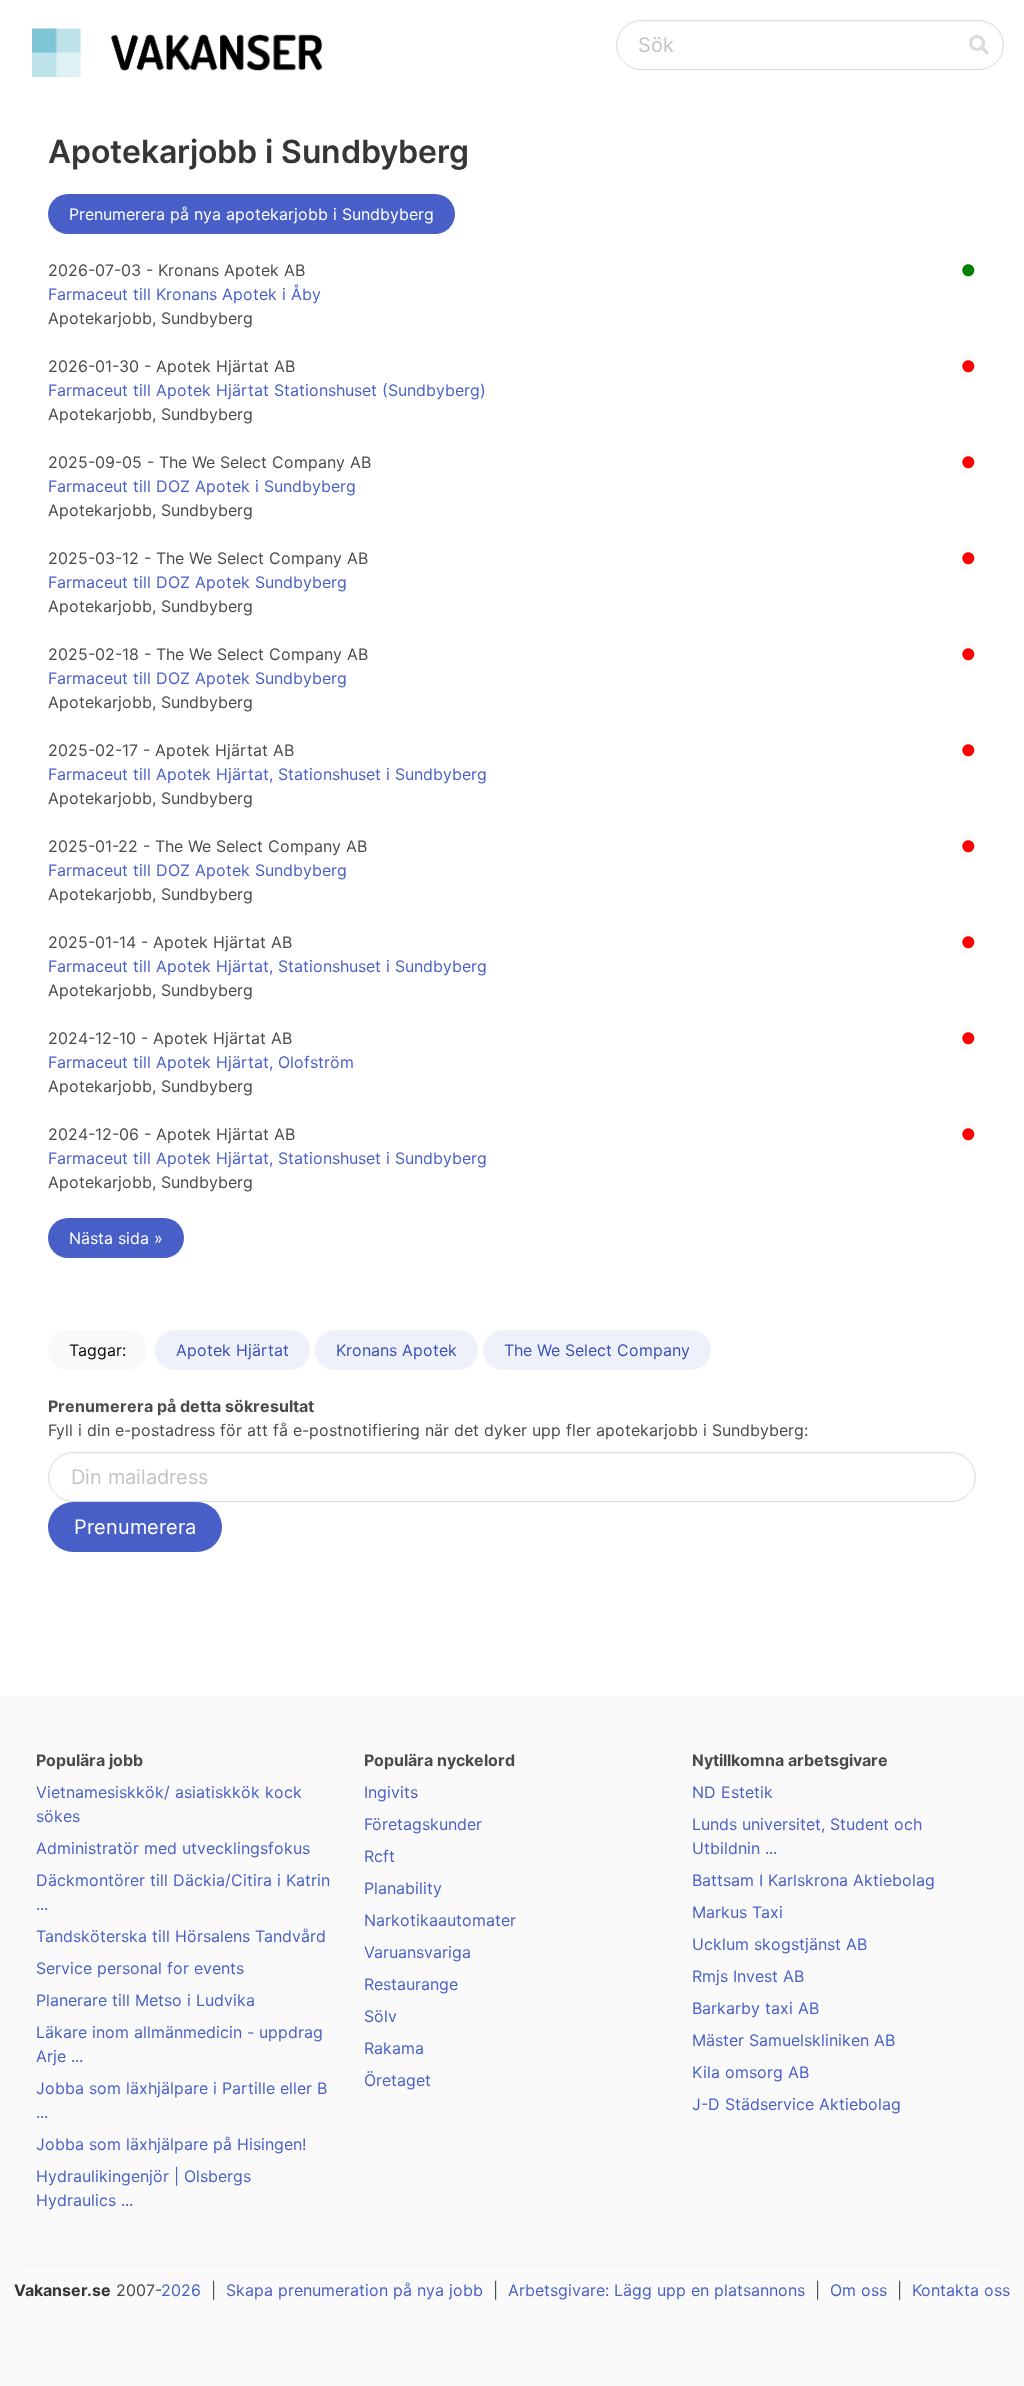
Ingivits (391, 1792)
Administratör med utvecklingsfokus (173, 1848)
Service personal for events (140, 1968)
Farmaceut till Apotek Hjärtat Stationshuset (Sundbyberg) (267, 390)
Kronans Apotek (396, 1350)
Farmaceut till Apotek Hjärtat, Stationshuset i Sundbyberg (267, 774)
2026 (181, 2290)
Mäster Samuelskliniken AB (793, 2040)
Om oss (858, 2290)
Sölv (380, 2016)
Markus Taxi (737, 1912)
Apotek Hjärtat (232, 1350)
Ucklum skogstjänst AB (779, 1944)
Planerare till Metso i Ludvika (145, 2000)
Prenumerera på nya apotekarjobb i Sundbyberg (251, 214)
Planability (403, 1888)
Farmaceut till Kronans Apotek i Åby (184, 294)
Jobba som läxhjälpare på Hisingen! (171, 2144)
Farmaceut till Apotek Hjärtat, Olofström (201, 1062)
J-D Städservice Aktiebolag (796, 2104)
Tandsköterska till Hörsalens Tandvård (181, 1936)
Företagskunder (423, 1824)
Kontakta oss (961, 2290)
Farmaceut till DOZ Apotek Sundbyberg (197, 582)
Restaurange (411, 1984)
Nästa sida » (116, 1238)
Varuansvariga (417, 1952)
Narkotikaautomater (440, 1920)
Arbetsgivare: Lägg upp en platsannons (656, 2290)
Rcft (379, 1856)
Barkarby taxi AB (755, 2008)
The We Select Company (597, 1350)
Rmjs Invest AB (748, 1976)
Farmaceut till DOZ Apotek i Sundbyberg (202, 486)
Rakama (394, 2048)
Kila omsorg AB (750, 2072)
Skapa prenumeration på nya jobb (354, 2290)
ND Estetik (732, 1792)
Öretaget (397, 2080)
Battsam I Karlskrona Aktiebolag (813, 1880)
